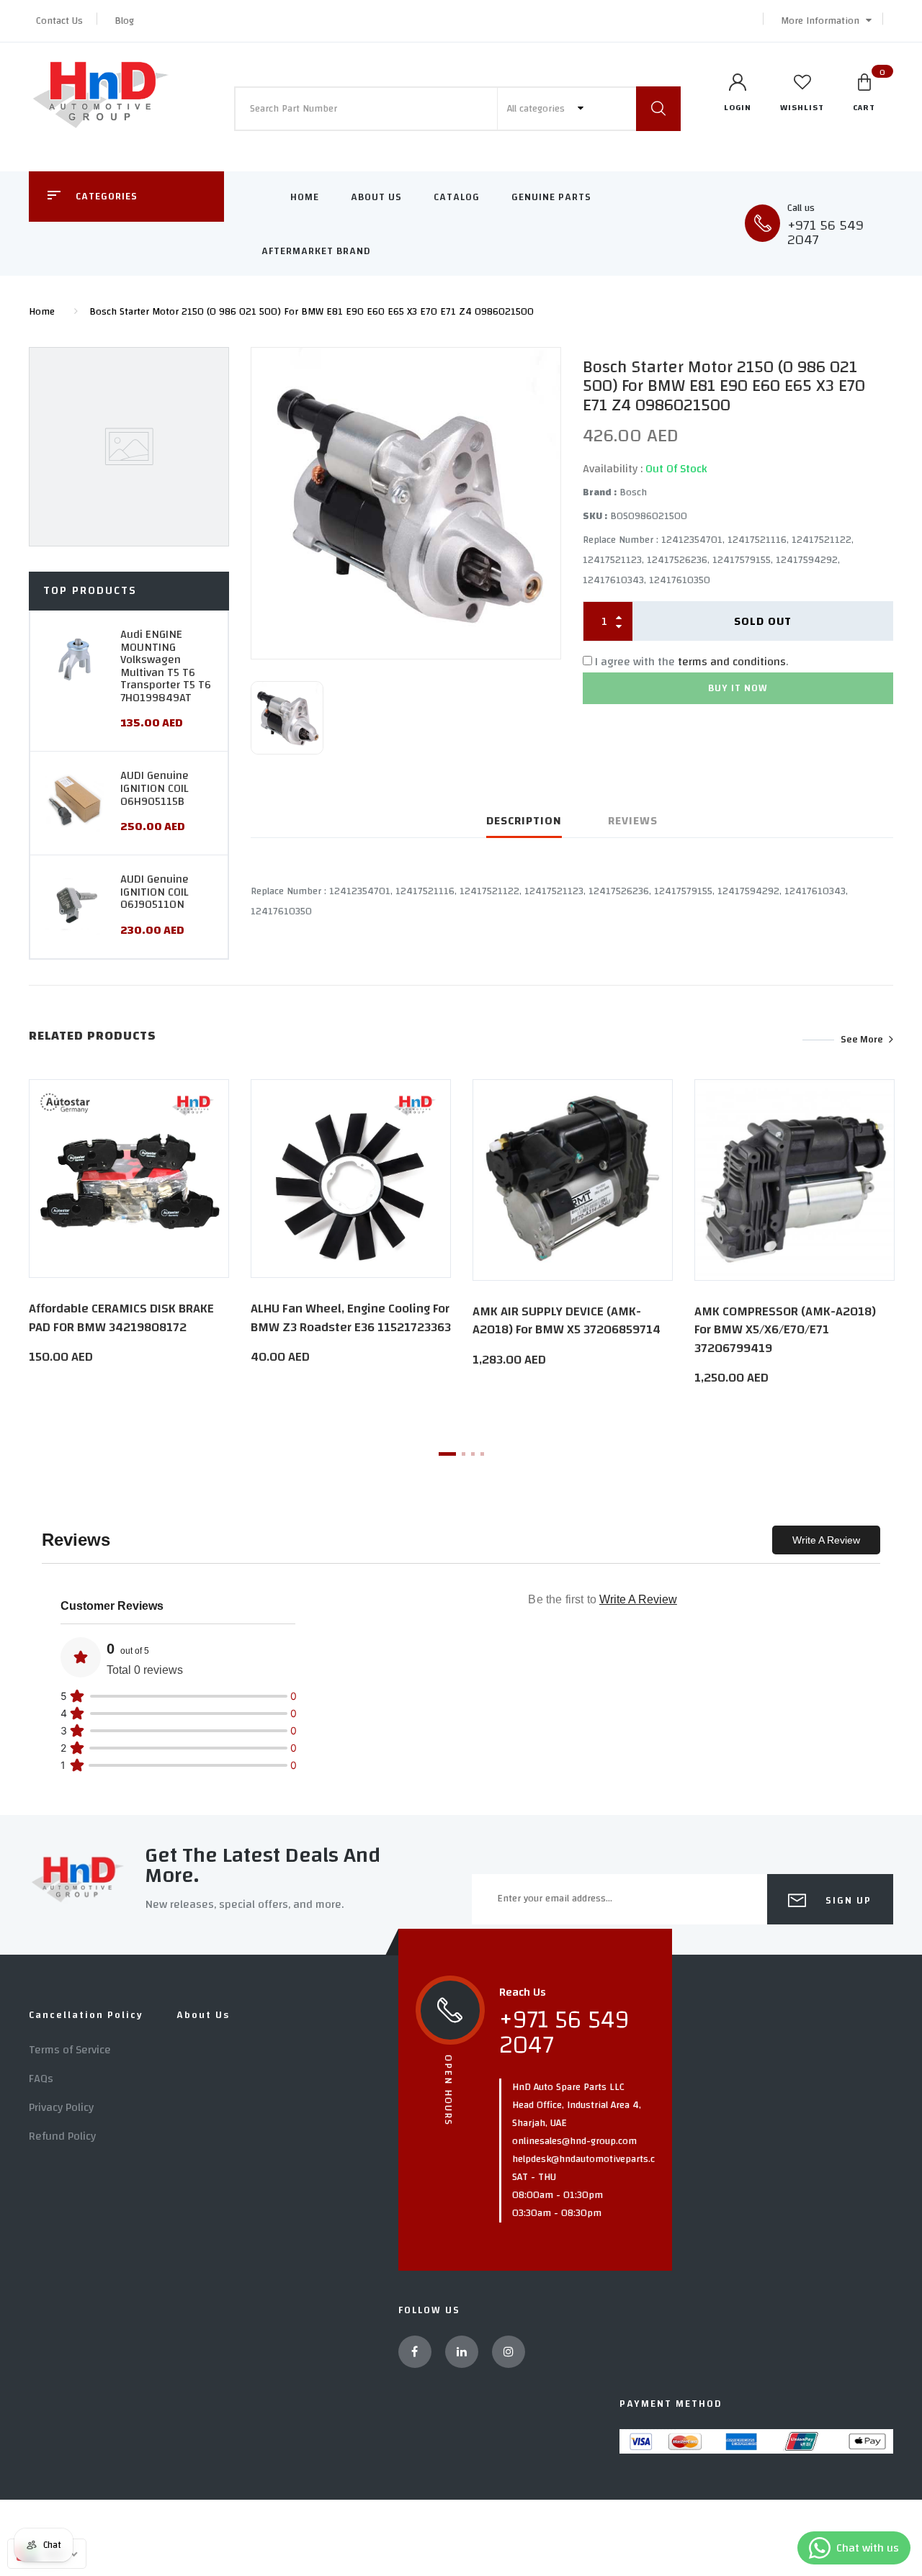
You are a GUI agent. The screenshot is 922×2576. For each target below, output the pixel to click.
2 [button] (464, 1454)
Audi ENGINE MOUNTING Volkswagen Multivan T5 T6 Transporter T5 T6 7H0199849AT (166, 666)
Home (305, 197)
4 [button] (482, 1454)
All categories (537, 109)
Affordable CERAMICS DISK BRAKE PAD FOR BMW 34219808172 (121, 1318)
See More (862, 1040)
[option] (406, 503)
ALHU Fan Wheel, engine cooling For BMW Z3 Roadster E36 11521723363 (351, 1318)
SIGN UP (847, 1901)
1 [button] (447, 1454)
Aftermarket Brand (316, 251)
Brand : (600, 492)
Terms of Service (70, 2050)
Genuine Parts (551, 197)
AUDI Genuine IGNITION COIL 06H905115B (155, 788)
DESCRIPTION (524, 821)
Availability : (613, 469)
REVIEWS (633, 821)
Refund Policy (62, 2136)
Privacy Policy (61, 2107)
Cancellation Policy (86, 2015)
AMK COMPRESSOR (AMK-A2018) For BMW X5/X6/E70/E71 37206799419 (785, 1329)
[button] (823, 21)
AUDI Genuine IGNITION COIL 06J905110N (155, 892)
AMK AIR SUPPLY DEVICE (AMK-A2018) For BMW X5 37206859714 (567, 1320)
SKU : (595, 516)
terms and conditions (732, 662)
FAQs (41, 2079)
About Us (376, 197)
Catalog (457, 197)
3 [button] (473, 1454)
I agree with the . (691, 662)
